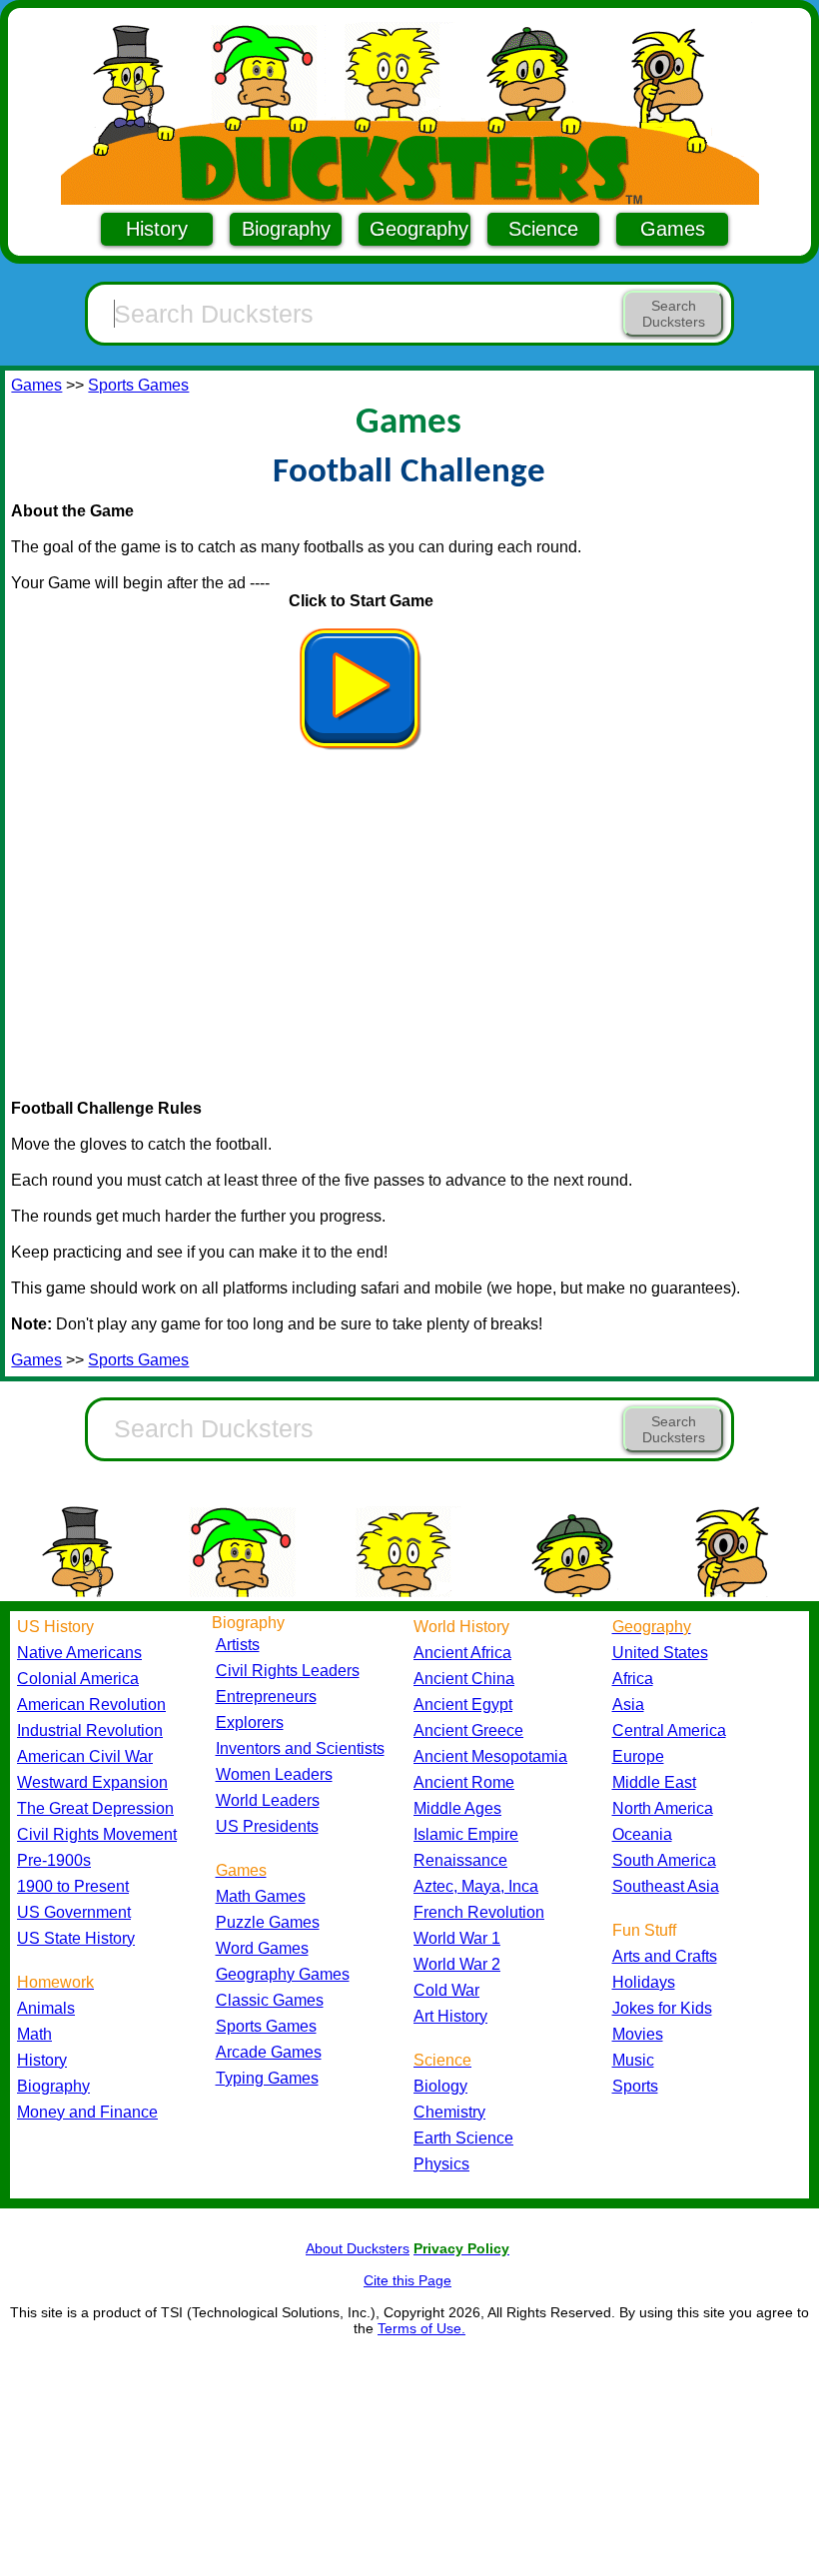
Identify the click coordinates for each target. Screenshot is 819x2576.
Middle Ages (457, 1808)
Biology (440, 2086)
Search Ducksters (674, 314)
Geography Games (283, 1974)
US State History (76, 1938)
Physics (441, 2164)
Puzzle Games (268, 1922)
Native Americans (79, 1653)
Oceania (642, 1834)
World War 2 (457, 1964)
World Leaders (268, 1800)
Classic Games (270, 2000)
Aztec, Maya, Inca (476, 1886)
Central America (669, 1730)
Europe (638, 1756)
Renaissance (460, 1860)
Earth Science (463, 2138)
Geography (419, 229)
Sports (635, 2086)
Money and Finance (87, 2112)
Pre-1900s (54, 1860)
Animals (46, 2008)
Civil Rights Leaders (288, 1671)
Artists (238, 1645)
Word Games (262, 1948)
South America (664, 1860)
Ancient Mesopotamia (490, 1756)
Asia (628, 1705)
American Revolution (91, 1705)
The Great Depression (95, 1808)
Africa (633, 1679)
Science (543, 229)
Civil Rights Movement (97, 1834)
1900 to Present (73, 1886)
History (157, 229)
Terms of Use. (421, 2328)
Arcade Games (269, 2052)
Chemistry (449, 2112)
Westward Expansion (92, 1782)
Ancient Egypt (463, 1705)
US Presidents (267, 1826)
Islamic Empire (466, 1834)
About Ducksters (358, 2248)
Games (673, 229)
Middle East (654, 1782)
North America (663, 1808)
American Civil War (85, 1756)
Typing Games (267, 2078)
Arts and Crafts (665, 1956)
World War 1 (457, 1938)
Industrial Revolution (90, 1730)
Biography (286, 229)
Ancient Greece (468, 1730)
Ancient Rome (464, 1782)
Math (34, 2034)
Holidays (644, 1982)
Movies (638, 2034)
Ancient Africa (462, 1653)
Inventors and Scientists (300, 1748)
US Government (74, 1912)
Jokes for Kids (662, 2008)
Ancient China (464, 1679)
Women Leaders (274, 1774)
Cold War (446, 1990)
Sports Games (138, 385)
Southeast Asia (666, 1886)
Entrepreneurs (266, 1697)
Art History (450, 2016)
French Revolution (479, 1912)
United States (660, 1653)
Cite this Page (408, 2280)
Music (633, 2060)
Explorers (250, 1722)
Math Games (261, 1896)
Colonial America (78, 1679)
